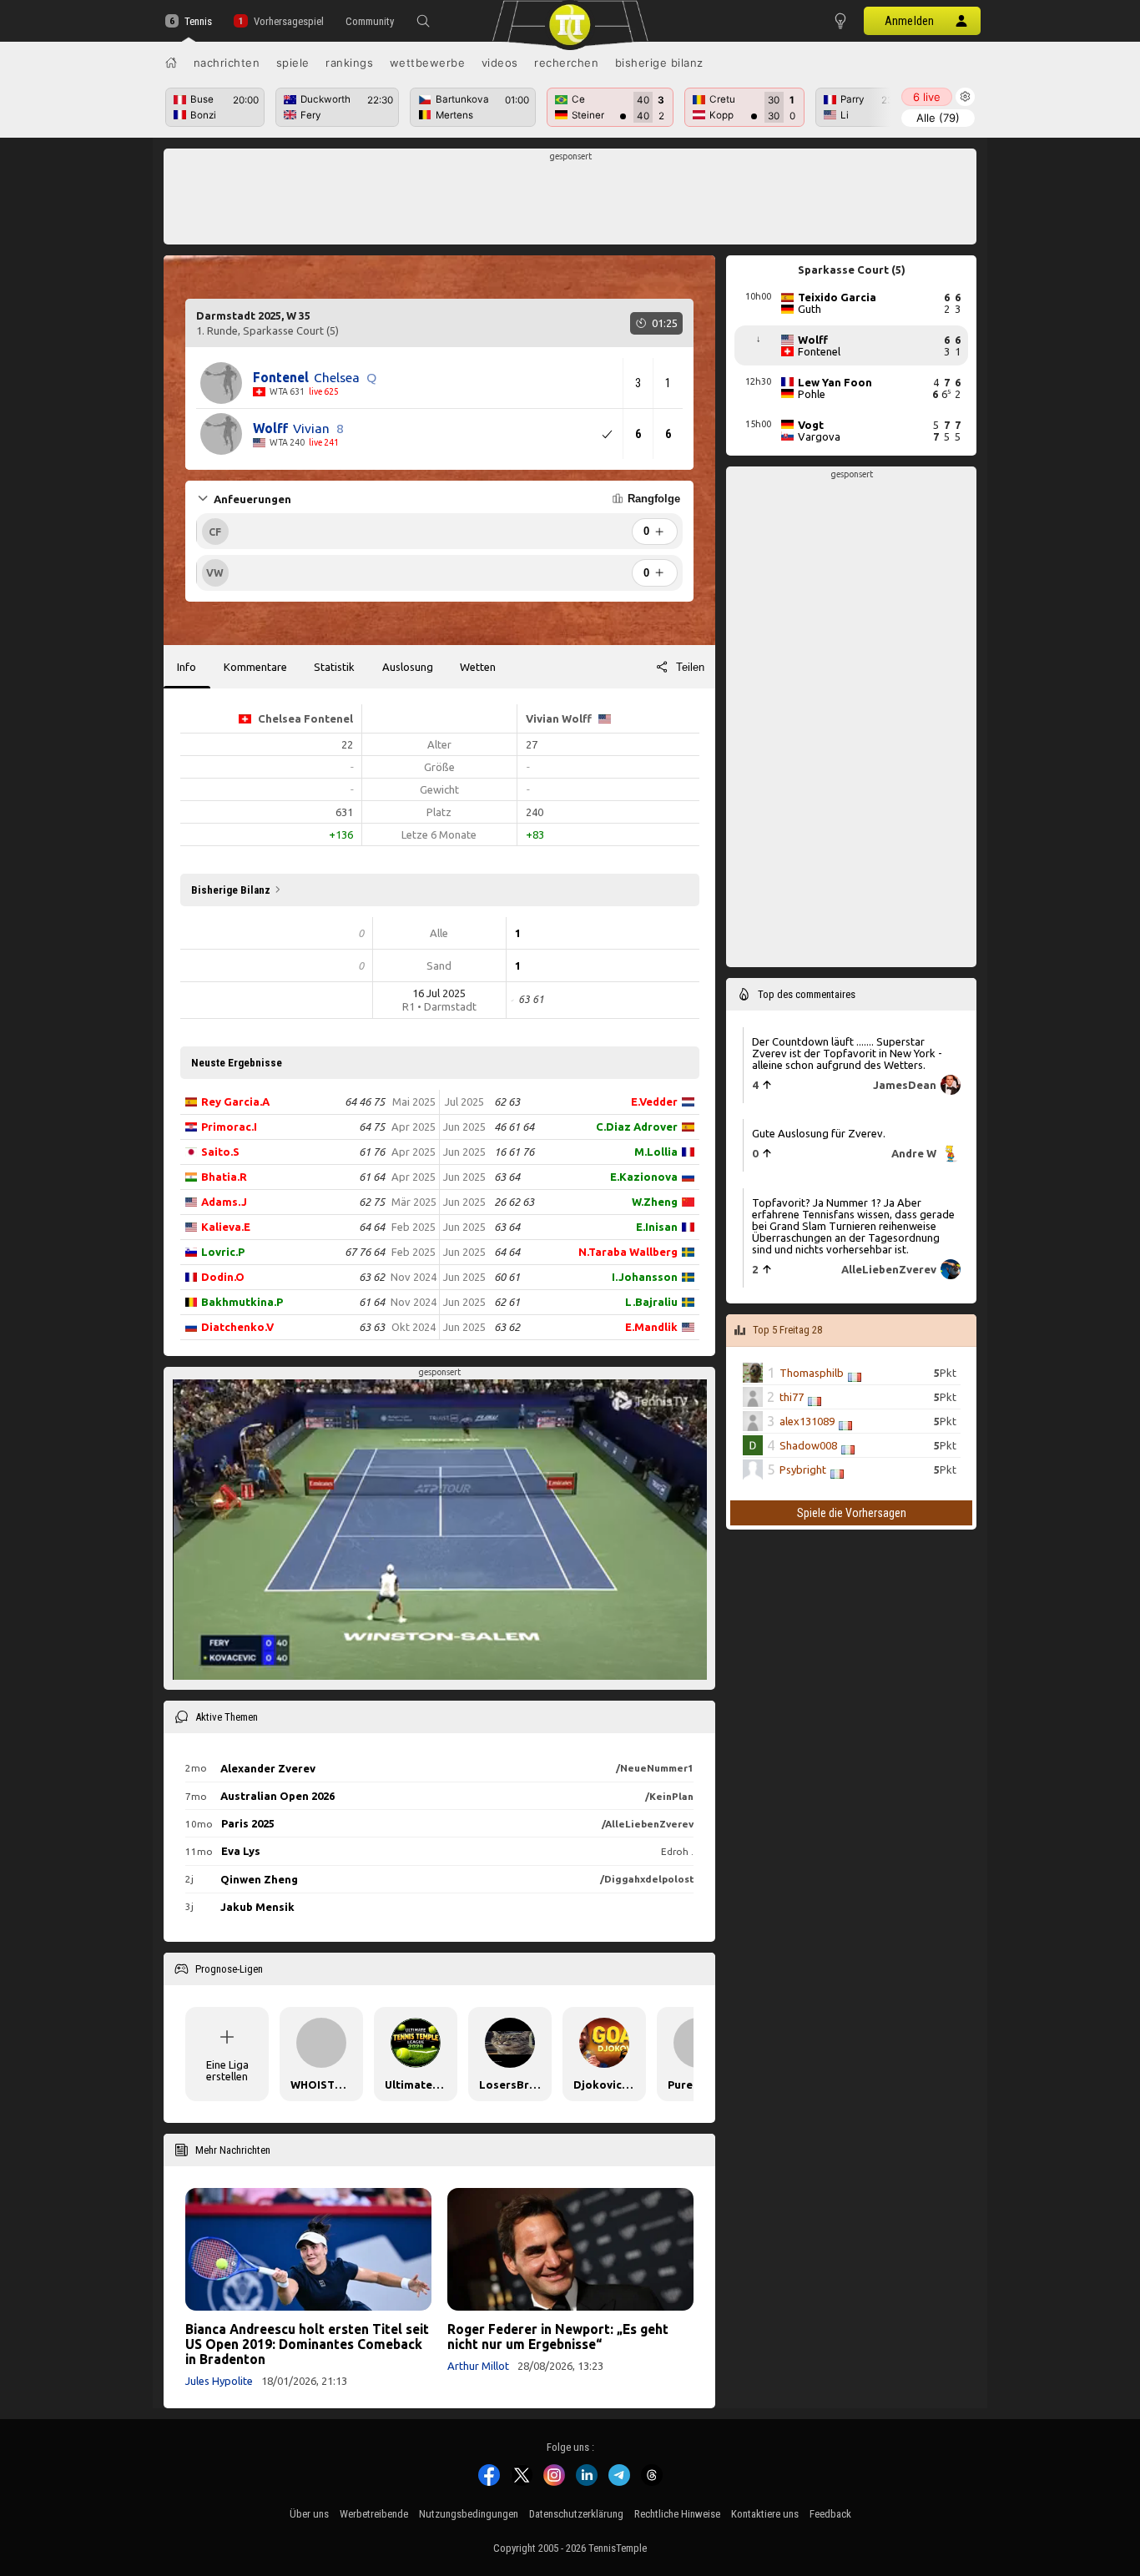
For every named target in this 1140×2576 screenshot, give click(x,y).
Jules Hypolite (219, 2381)
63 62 (372, 1277)
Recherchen (566, 63)
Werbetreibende (374, 2514)
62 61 (507, 1302)
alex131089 (807, 1421)
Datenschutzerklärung (576, 2514)
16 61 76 (514, 1152)
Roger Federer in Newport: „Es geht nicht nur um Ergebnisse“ (558, 2337)
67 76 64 (365, 1252)
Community (370, 21)
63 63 (372, 1327)
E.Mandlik (651, 1327)
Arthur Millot (478, 2366)
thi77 (792, 1397)
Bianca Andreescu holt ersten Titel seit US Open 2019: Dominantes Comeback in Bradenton (307, 2344)
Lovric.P (223, 1252)
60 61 (507, 1277)
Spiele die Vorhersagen (852, 1513)
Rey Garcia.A (235, 1101)
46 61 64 (514, 1127)
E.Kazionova (644, 1177)
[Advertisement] (570, 201)
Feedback (830, 2514)
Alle (938, 118)
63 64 (507, 1177)
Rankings (349, 63)
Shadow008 (808, 1445)
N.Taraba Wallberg (628, 1252)
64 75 (372, 1127)
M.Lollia (656, 1152)
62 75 (372, 1202)
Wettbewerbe (428, 63)
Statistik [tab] (334, 667)
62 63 (507, 1101)
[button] (423, 21)
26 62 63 (514, 1202)
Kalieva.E (226, 1227)
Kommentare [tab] (255, 667)
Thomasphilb (812, 1373)
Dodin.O (223, 1277)
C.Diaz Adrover (637, 1127)
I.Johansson (645, 1277)
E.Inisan (657, 1227)
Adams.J (224, 1202)
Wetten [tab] (478, 667)
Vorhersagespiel (288, 21)
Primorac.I (229, 1127)
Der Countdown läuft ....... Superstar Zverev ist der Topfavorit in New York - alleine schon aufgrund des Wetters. (847, 1052)
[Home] (171, 63)
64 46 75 (365, 1101)
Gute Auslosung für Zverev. (819, 1133)
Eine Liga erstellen (227, 2070)
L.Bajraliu (651, 1302)
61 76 (372, 1152)
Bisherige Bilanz (659, 63)
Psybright (803, 1469)
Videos (500, 63)
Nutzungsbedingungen (469, 2514)
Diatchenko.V (237, 1327)
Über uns (309, 2514)
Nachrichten (227, 63)
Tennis (198, 21)
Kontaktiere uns (765, 2514)
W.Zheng (655, 1202)
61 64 (372, 1177)
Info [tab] (187, 667)
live (927, 97)
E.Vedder (654, 1101)
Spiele (293, 63)
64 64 (372, 1227)
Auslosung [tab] (408, 667)
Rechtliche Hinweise (677, 2514)
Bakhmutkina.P (242, 1302)
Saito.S (220, 1152)
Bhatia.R (224, 1177)
